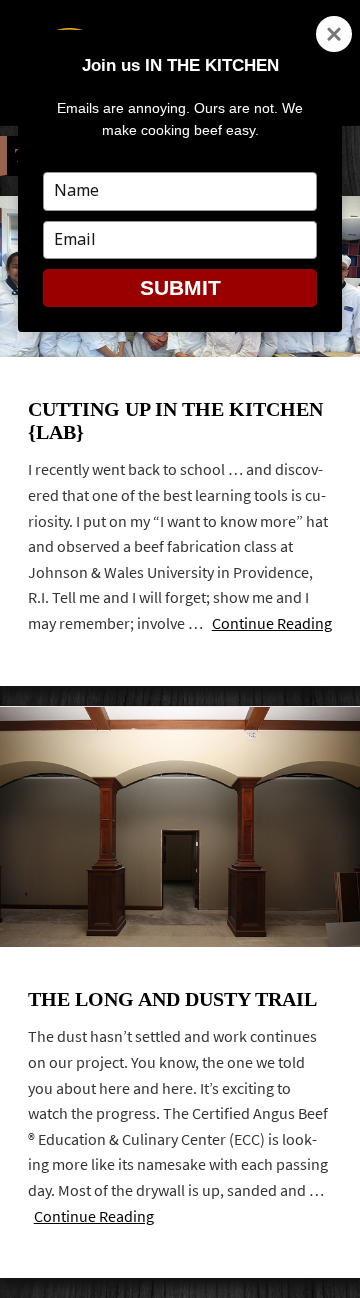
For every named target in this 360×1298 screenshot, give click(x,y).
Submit (180, 287)
